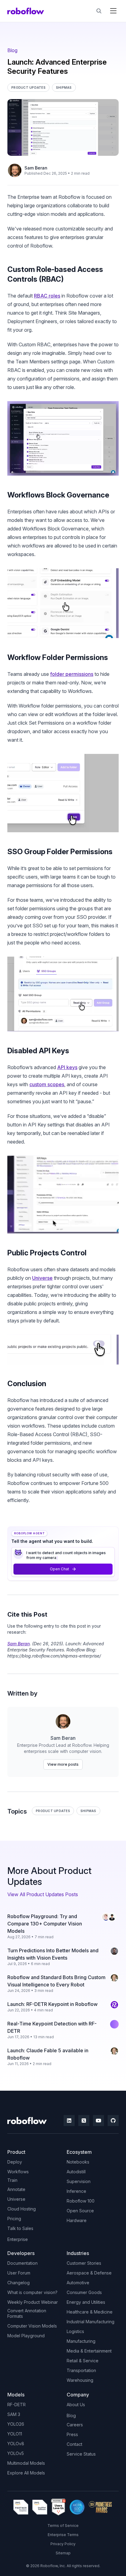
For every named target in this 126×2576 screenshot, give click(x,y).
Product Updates (53, 1811)
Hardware (77, 2220)
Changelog (19, 2283)
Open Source (80, 2211)
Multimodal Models (26, 2463)
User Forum (19, 2273)
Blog (12, 50)
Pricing (14, 2219)
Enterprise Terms (63, 2535)
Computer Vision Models (32, 2326)
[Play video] (63, 438)
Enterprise (18, 2239)
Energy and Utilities (86, 2302)
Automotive (78, 2283)
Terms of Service (63, 2526)
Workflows (18, 2172)
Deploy (15, 2162)
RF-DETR (17, 2405)
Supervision (79, 2181)
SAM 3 (14, 2414)
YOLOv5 (16, 2453)
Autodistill (76, 2172)
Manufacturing (81, 2341)
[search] (99, 11)
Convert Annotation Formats (27, 2313)
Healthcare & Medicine (90, 2312)
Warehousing (80, 2380)
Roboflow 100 (81, 2201)
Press (72, 2434)
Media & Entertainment (89, 2351)
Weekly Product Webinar (33, 2302)
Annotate (16, 2189)
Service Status (81, 2454)
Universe (42, 1278)
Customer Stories (84, 2263)
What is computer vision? (32, 2292)
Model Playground (26, 2336)
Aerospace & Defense (89, 2273)
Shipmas (88, 1811)
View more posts (63, 1764)
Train (12, 2180)
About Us (76, 2405)
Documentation (22, 2263)
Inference (76, 2191)
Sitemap (63, 2553)
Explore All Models (26, 2473)
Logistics (75, 2331)
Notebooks (78, 2162)
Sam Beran (36, 168)
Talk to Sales (20, 2228)
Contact (74, 2444)
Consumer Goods (84, 2292)
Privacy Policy (63, 2544)
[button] (113, 11)
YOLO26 (16, 2424)
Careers (75, 2425)
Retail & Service (83, 2361)
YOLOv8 (16, 2444)
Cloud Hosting (22, 2209)
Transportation (81, 2370)
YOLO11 (15, 2434)
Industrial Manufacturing (91, 2322)
